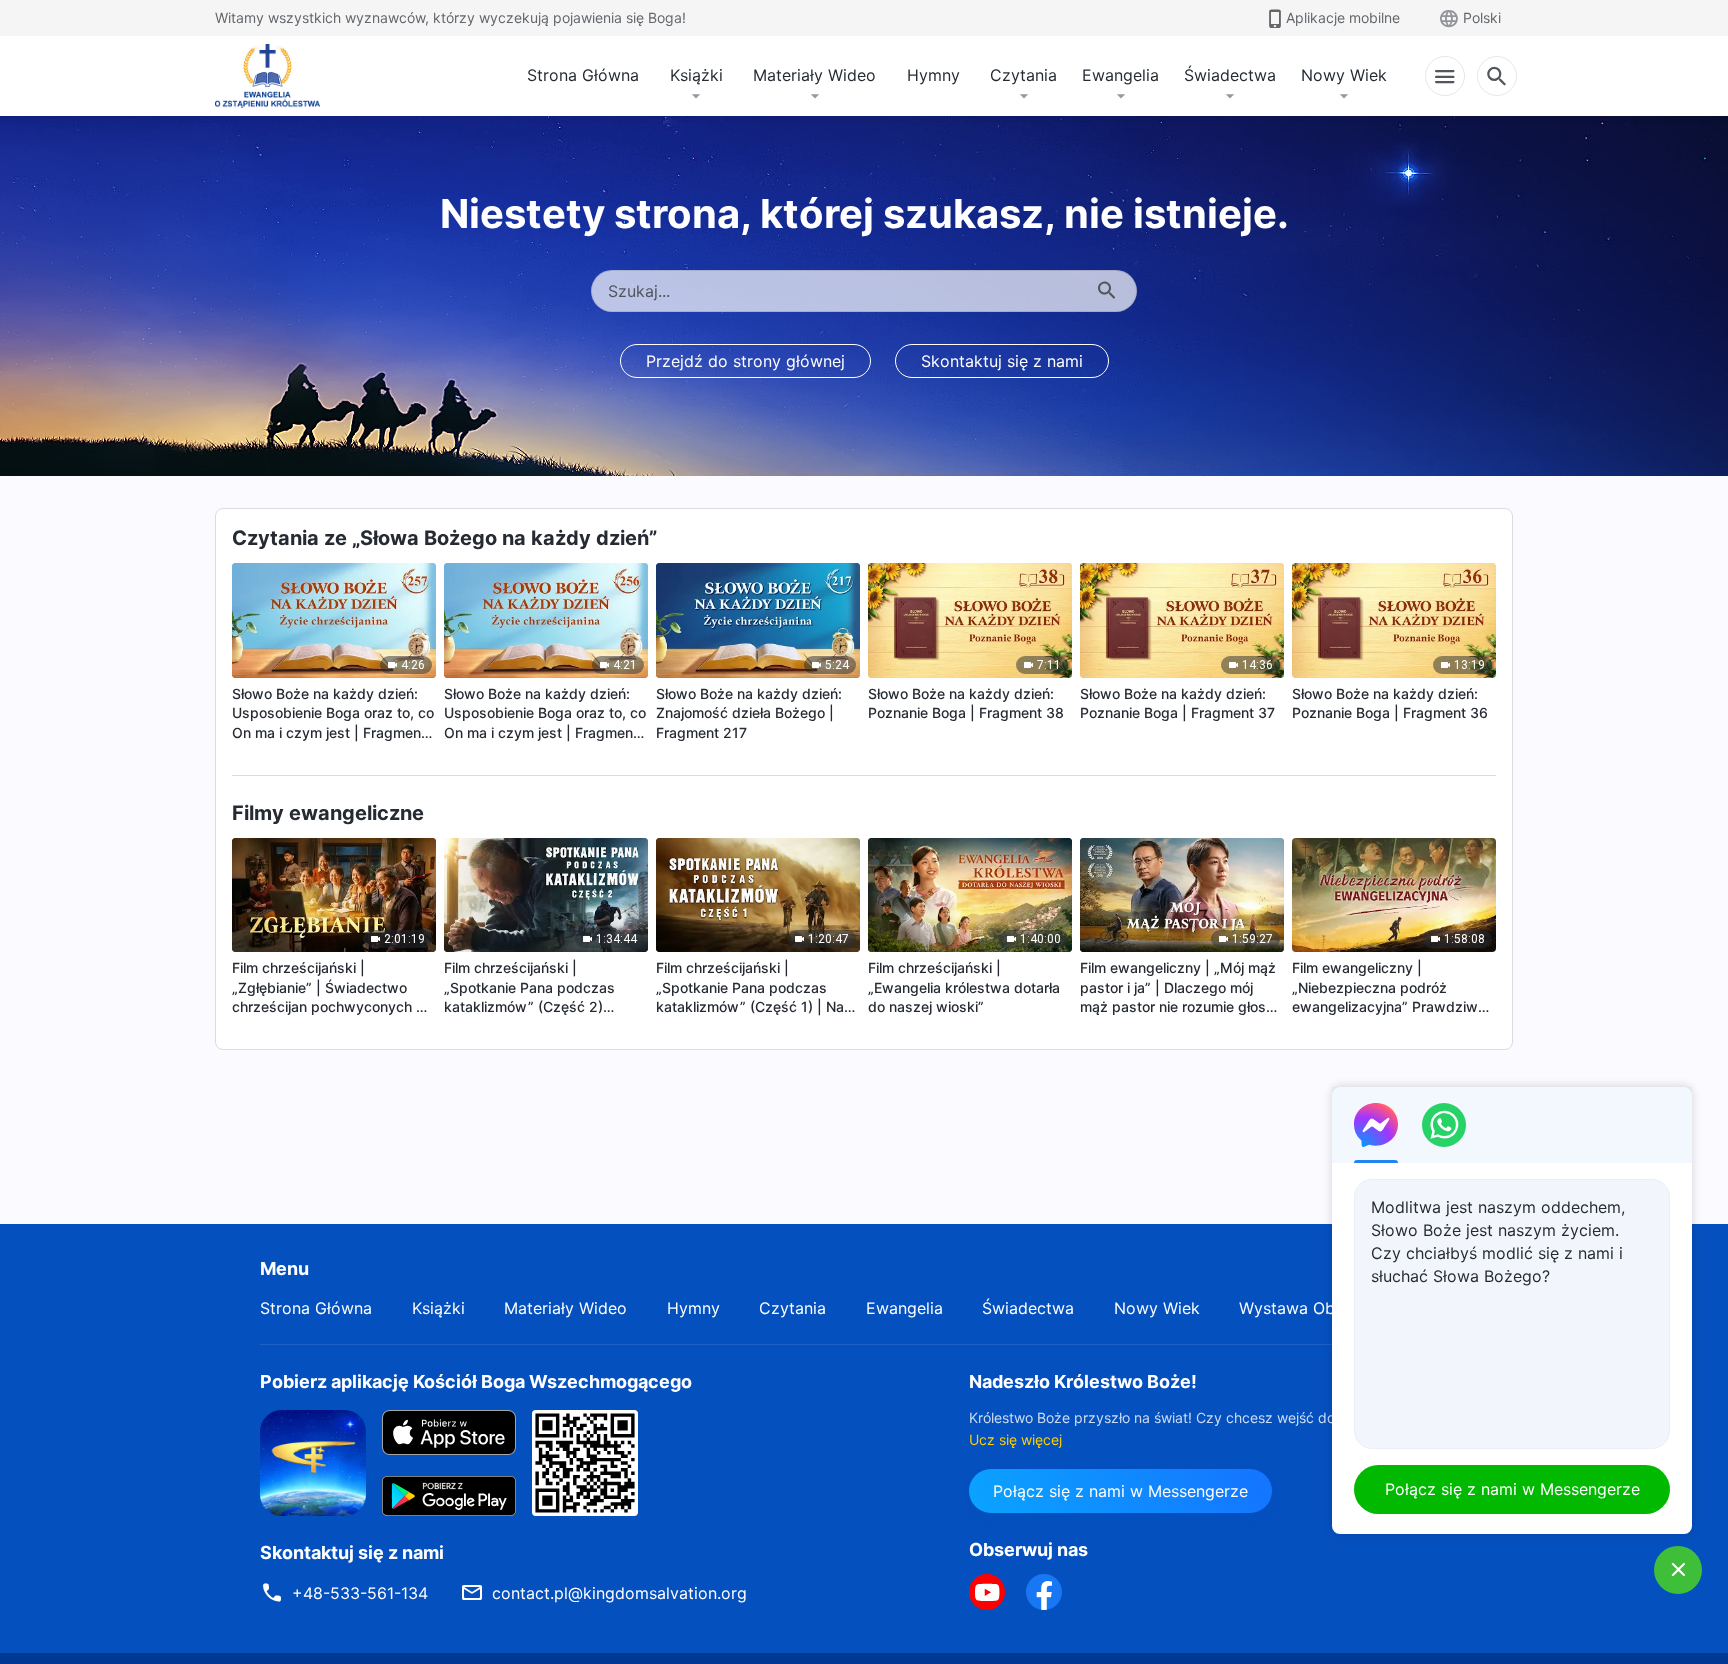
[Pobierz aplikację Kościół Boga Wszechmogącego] (313, 1461)
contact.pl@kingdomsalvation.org (619, 1593)
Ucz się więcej (1015, 1439)
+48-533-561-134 (360, 1593)
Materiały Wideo (814, 75)
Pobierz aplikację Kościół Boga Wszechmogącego (476, 1381)
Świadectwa (1230, 75)
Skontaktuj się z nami (1002, 361)
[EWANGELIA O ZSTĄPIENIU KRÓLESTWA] (273, 76)
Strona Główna (583, 75)
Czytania (1023, 75)
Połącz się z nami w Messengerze (1120, 1491)
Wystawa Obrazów (1310, 1308)
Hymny (933, 75)
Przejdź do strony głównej (745, 361)
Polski (1482, 17)
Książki (696, 75)
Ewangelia (1120, 75)
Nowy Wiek (1344, 75)
